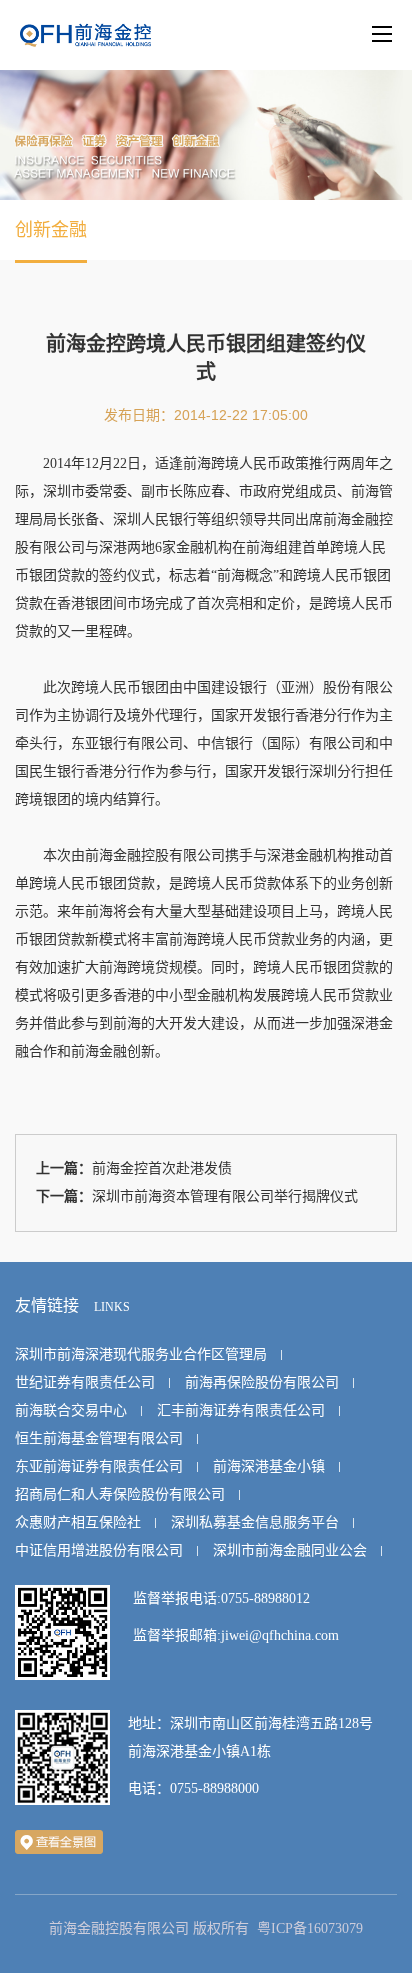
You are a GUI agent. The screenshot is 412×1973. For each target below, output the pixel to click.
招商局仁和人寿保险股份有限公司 (120, 1494)
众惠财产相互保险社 (78, 1522)
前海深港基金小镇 (269, 1466)
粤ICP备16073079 (310, 1928)
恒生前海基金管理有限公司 (99, 1438)
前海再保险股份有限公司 (262, 1382)
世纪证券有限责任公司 (85, 1382)
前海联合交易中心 (71, 1410)
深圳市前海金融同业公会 (290, 1550)
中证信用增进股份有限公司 (99, 1550)
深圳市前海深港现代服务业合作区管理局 (141, 1354)
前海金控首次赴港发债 (162, 1168)
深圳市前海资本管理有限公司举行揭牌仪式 (225, 1196)
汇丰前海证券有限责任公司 (241, 1410)
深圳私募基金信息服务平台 (255, 1522)
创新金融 (51, 230)
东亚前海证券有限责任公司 (99, 1466)
